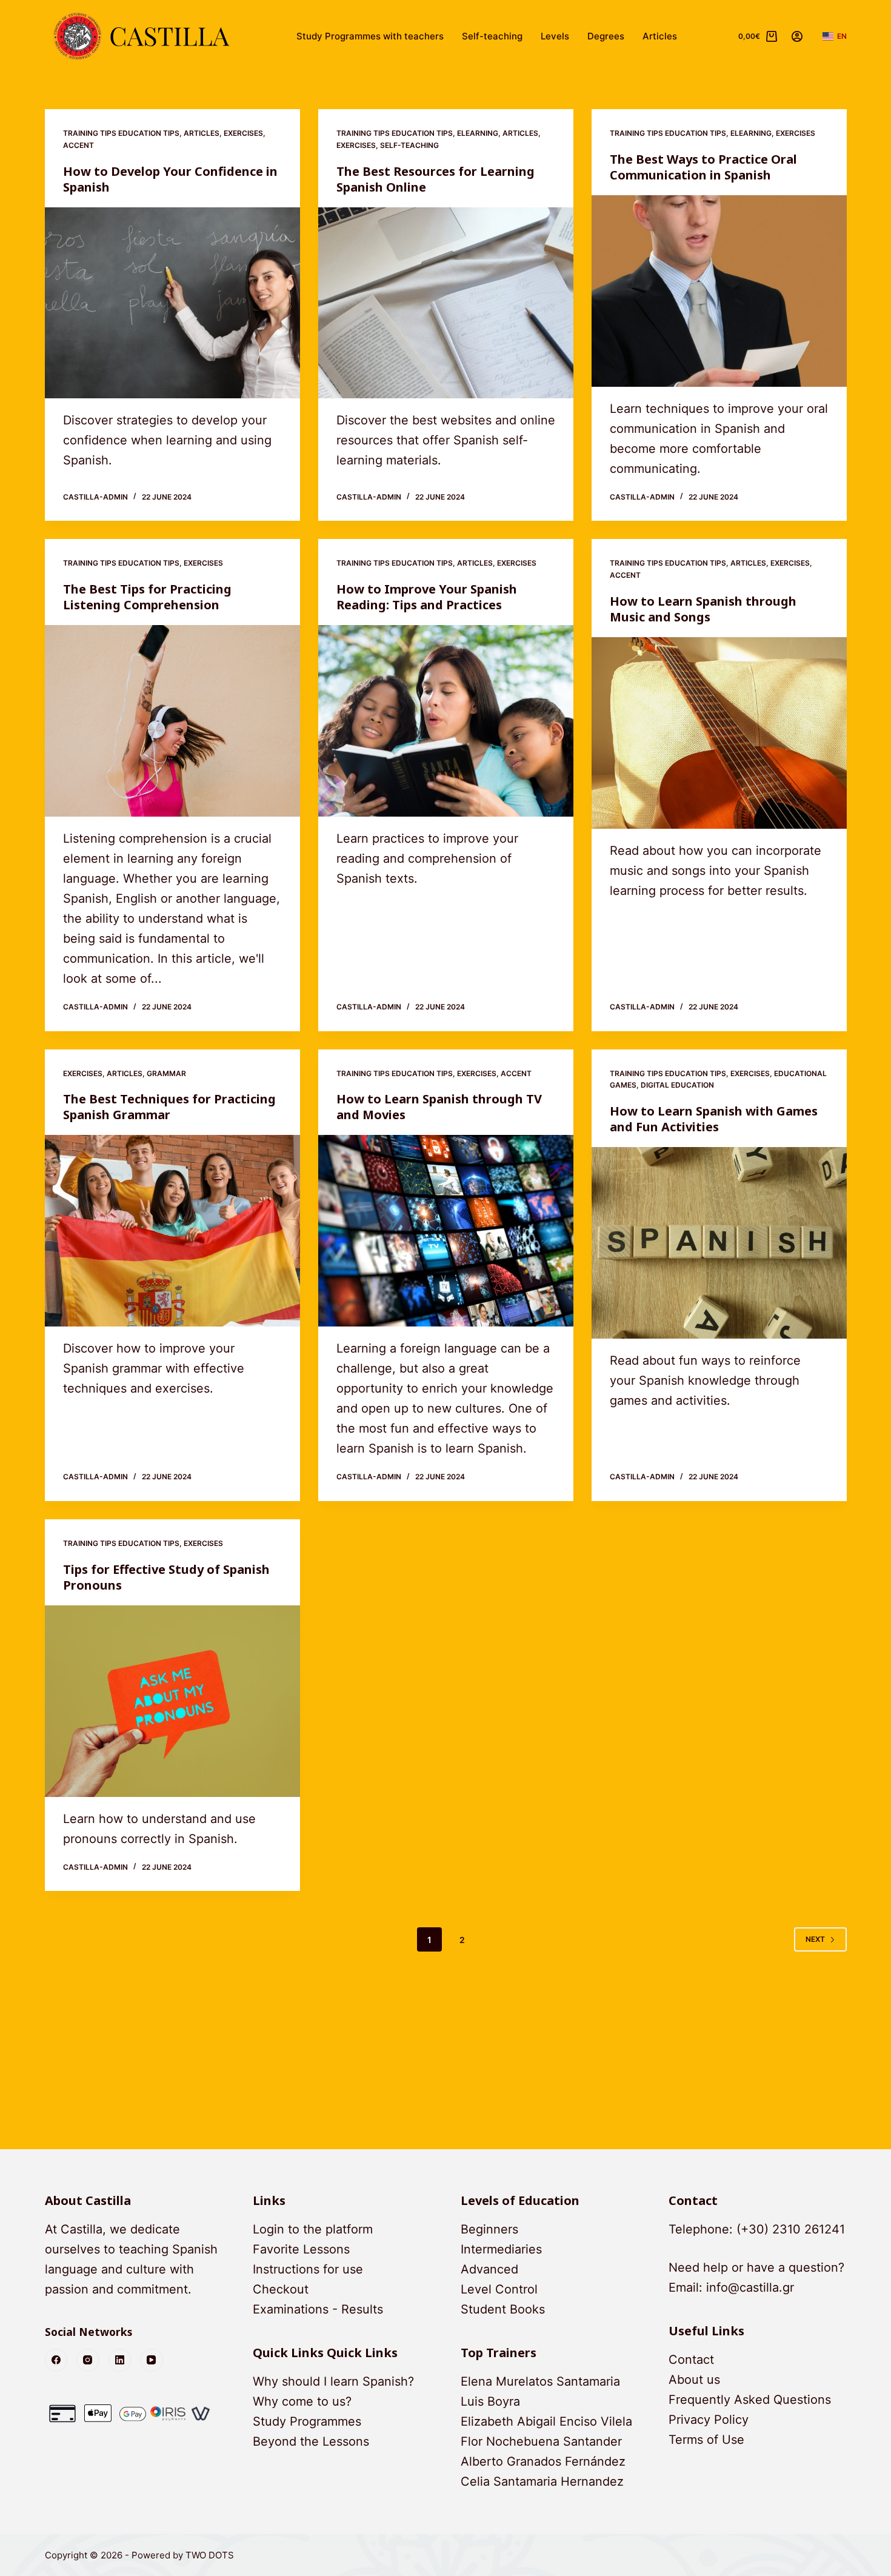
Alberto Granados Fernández (543, 2461)
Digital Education (677, 1085)
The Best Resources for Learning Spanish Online (435, 179)
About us (694, 2380)
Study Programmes (307, 2421)
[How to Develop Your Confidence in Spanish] (172, 303)
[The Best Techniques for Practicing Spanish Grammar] (172, 1231)
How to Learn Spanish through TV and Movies (439, 1107)
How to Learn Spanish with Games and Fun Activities (714, 1119)
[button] (835, 36)
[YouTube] (152, 2360)
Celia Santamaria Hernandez (542, 2481)
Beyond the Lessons (311, 2441)
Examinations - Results (318, 2309)
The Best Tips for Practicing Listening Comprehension (147, 597)
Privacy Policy (709, 2420)
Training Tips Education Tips (121, 133)
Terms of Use (706, 2440)
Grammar (166, 1073)
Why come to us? (302, 2401)
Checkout (281, 2289)
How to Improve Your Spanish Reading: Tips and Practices (427, 597)
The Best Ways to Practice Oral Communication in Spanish (703, 167)
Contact (691, 2360)
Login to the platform (313, 2229)
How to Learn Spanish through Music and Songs (703, 609)
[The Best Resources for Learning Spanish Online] (446, 303)
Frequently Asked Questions (750, 2400)
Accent (78, 145)
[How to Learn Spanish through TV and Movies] (446, 1231)
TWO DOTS (210, 2555)
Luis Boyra (490, 2401)
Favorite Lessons (301, 2249)
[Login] (797, 36)
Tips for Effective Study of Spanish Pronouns (166, 1577)
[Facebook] (56, 2360)
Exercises (243, 133)
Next (815, 1939)
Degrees (606, 36)
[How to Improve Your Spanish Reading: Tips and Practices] (446, 721)
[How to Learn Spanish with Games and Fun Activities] (719, 1243)
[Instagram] (88, 2360)
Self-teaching (492, 36)
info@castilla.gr (750, 2287)
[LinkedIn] (120, 2360)
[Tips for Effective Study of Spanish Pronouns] (172, 1701)
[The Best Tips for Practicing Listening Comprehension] (172, 721)
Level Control (499, 2289)
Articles (660, 36)
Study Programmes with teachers (370, 36)
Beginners (489, 2229)
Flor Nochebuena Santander (541, 2441)
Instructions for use (308, 2269)
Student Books (503, 2309)
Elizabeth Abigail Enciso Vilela (546, 2421)
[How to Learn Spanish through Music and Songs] (719, 733)
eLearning (478, 133)
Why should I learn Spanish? (333, 2381)
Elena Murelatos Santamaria (540, 2381)
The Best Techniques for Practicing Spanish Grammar (169, 1107)
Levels (555, 36)
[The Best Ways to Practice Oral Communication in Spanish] (719, 291)
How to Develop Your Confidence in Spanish (170, 179)
